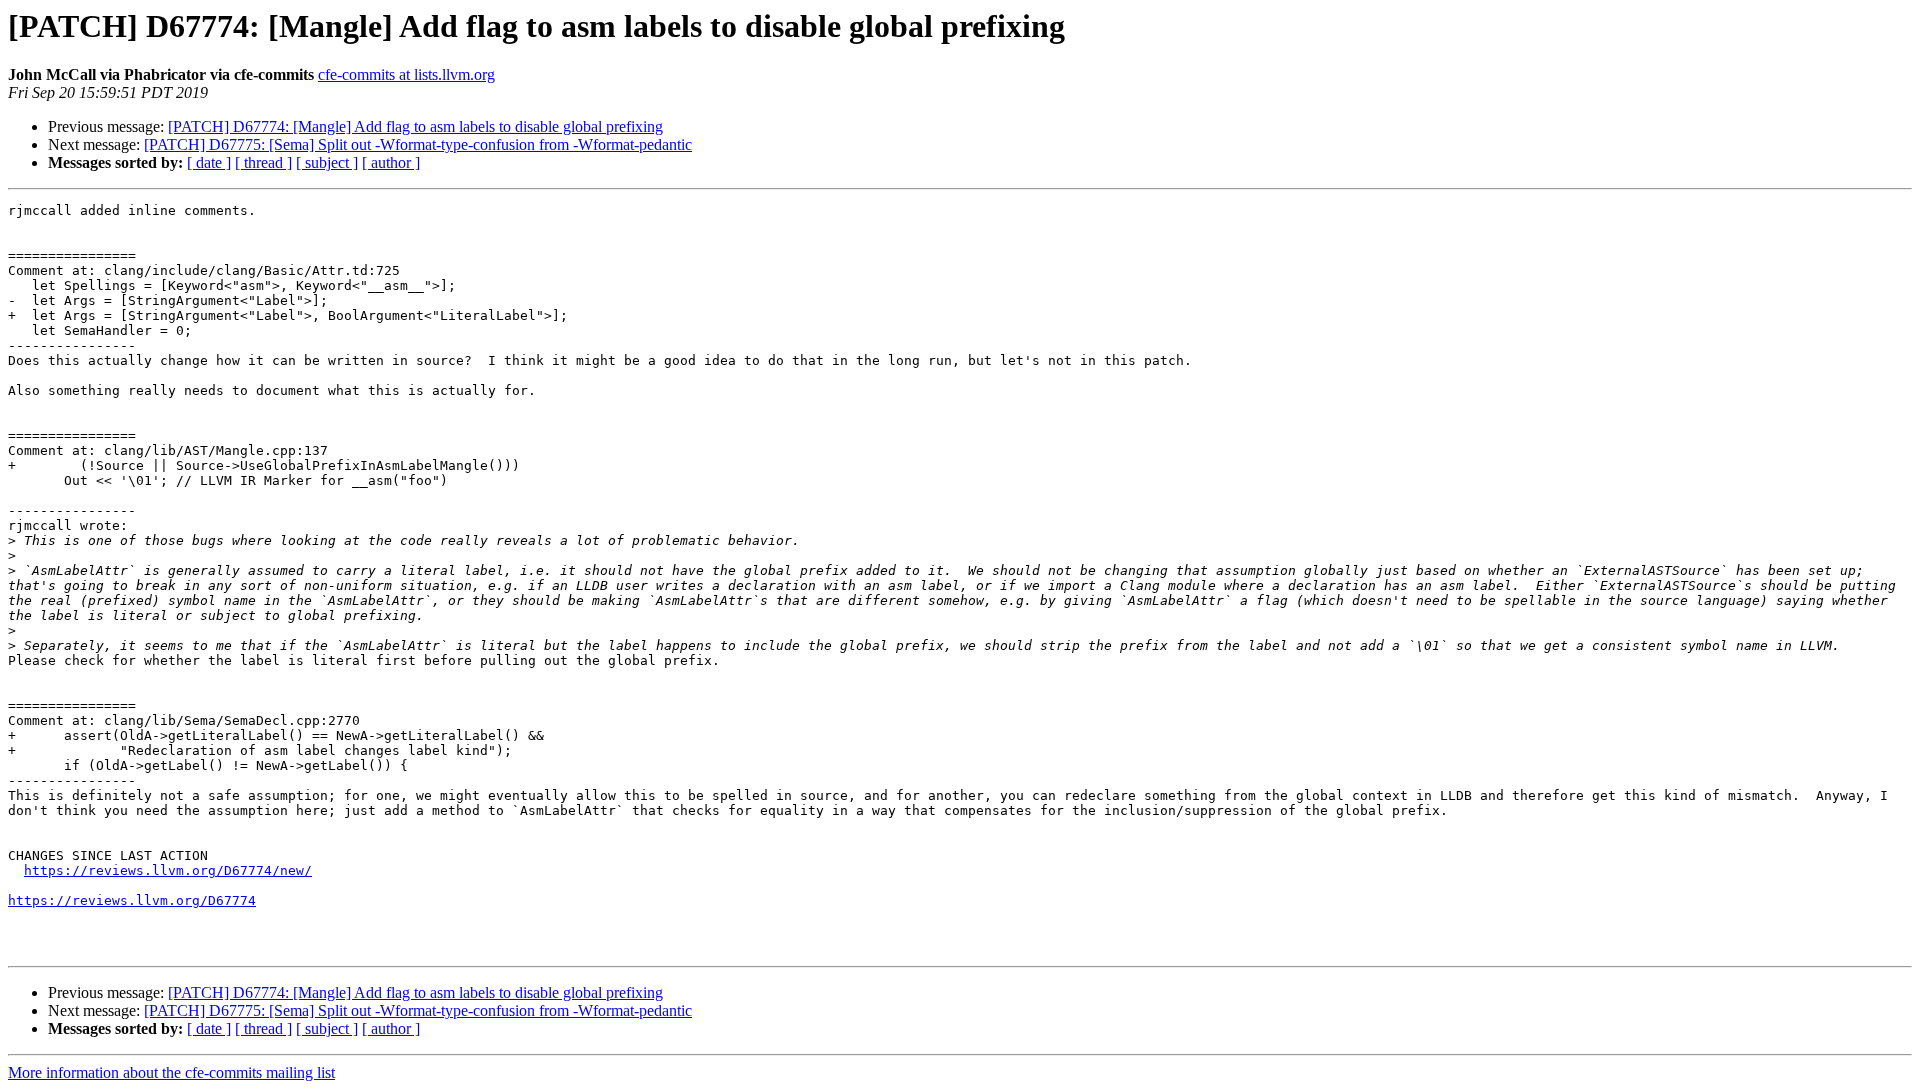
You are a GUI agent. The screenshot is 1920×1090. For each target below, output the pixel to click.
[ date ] (209, 162)
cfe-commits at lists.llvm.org (406, 74)
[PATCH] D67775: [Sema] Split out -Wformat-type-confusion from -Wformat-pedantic (418, 144)
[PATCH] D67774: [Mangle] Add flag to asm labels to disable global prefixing (415, 126)
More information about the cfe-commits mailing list (171, 1072)
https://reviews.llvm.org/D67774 (132, 900)
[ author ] (391, 162)
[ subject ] (327, 162)
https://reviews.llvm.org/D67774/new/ (168, 870)
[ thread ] (263, 162)
